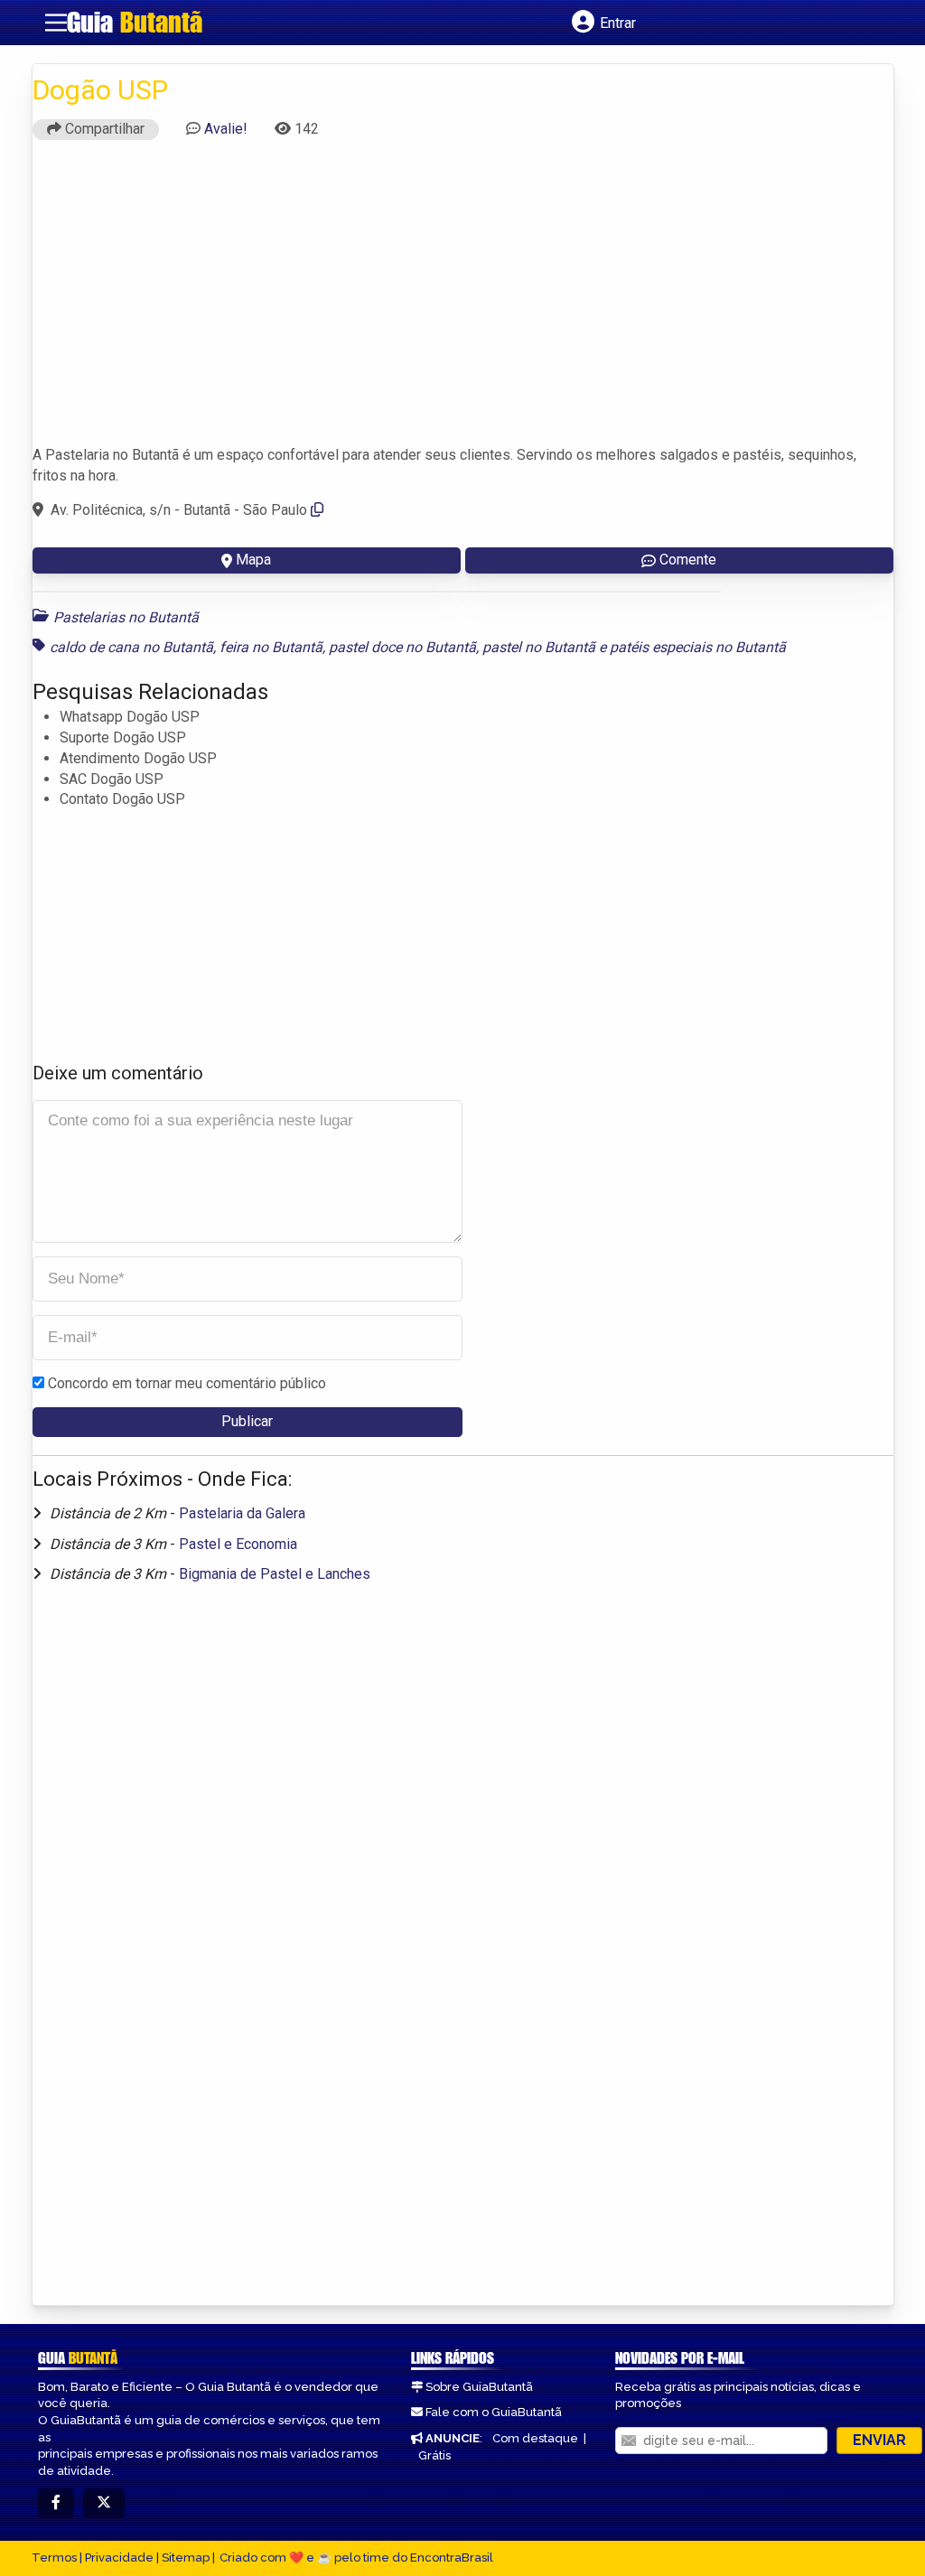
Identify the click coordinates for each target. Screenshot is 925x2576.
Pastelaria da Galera (242, 1513)
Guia (135, 22)
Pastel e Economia (238, 1544)
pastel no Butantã (539, 647)
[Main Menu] (56, 23)
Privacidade (119, 2557)
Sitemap (186, 2557)
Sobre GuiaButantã (479, 2387)
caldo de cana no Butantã (131, 647)
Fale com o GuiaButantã (494, 2412)
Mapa (253, 560)
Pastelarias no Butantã (126, 617)
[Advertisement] (463, 301)
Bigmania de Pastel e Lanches (275, 1574)
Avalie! (226, 129)
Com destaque (535, 2438)
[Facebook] (56, 2503)
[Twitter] (104, 2503)
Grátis (434, 2455)
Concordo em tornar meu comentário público (187, 1383)
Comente (688, 560)
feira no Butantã (271, 647)
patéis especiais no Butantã (698, 647)
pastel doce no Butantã (402, 647)
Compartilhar (103, 129)
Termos (54, 2557)
